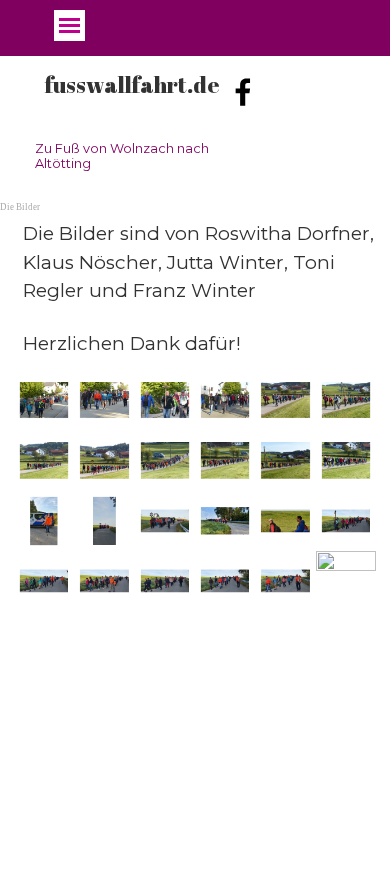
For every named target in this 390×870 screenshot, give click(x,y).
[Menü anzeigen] (69, 25)
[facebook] (243, 92)
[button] (44, 400)
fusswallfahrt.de (132, 84)
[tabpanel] (195, 289)
